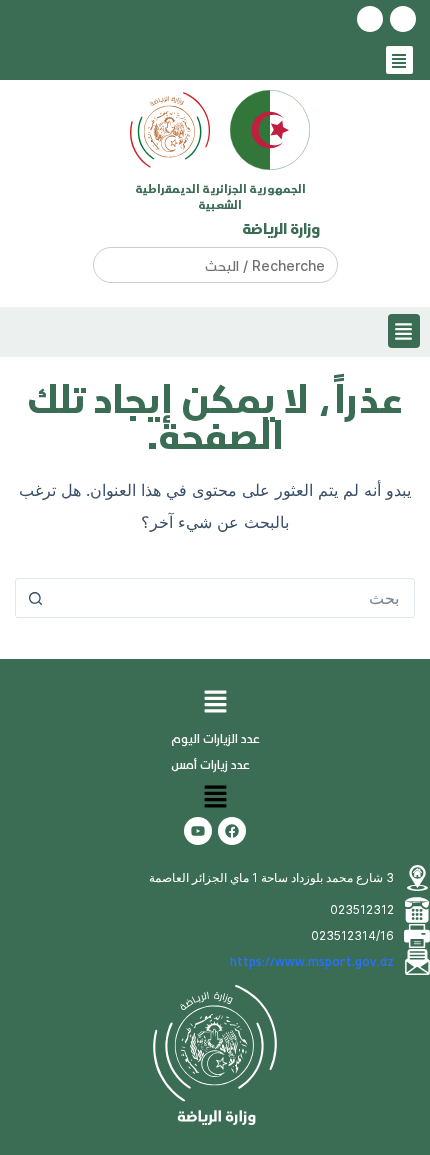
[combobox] (234, 598)
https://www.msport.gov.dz (312, 961)
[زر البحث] (35, 598)
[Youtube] (198, 831)
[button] (399, 60)
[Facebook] (232, 831)
